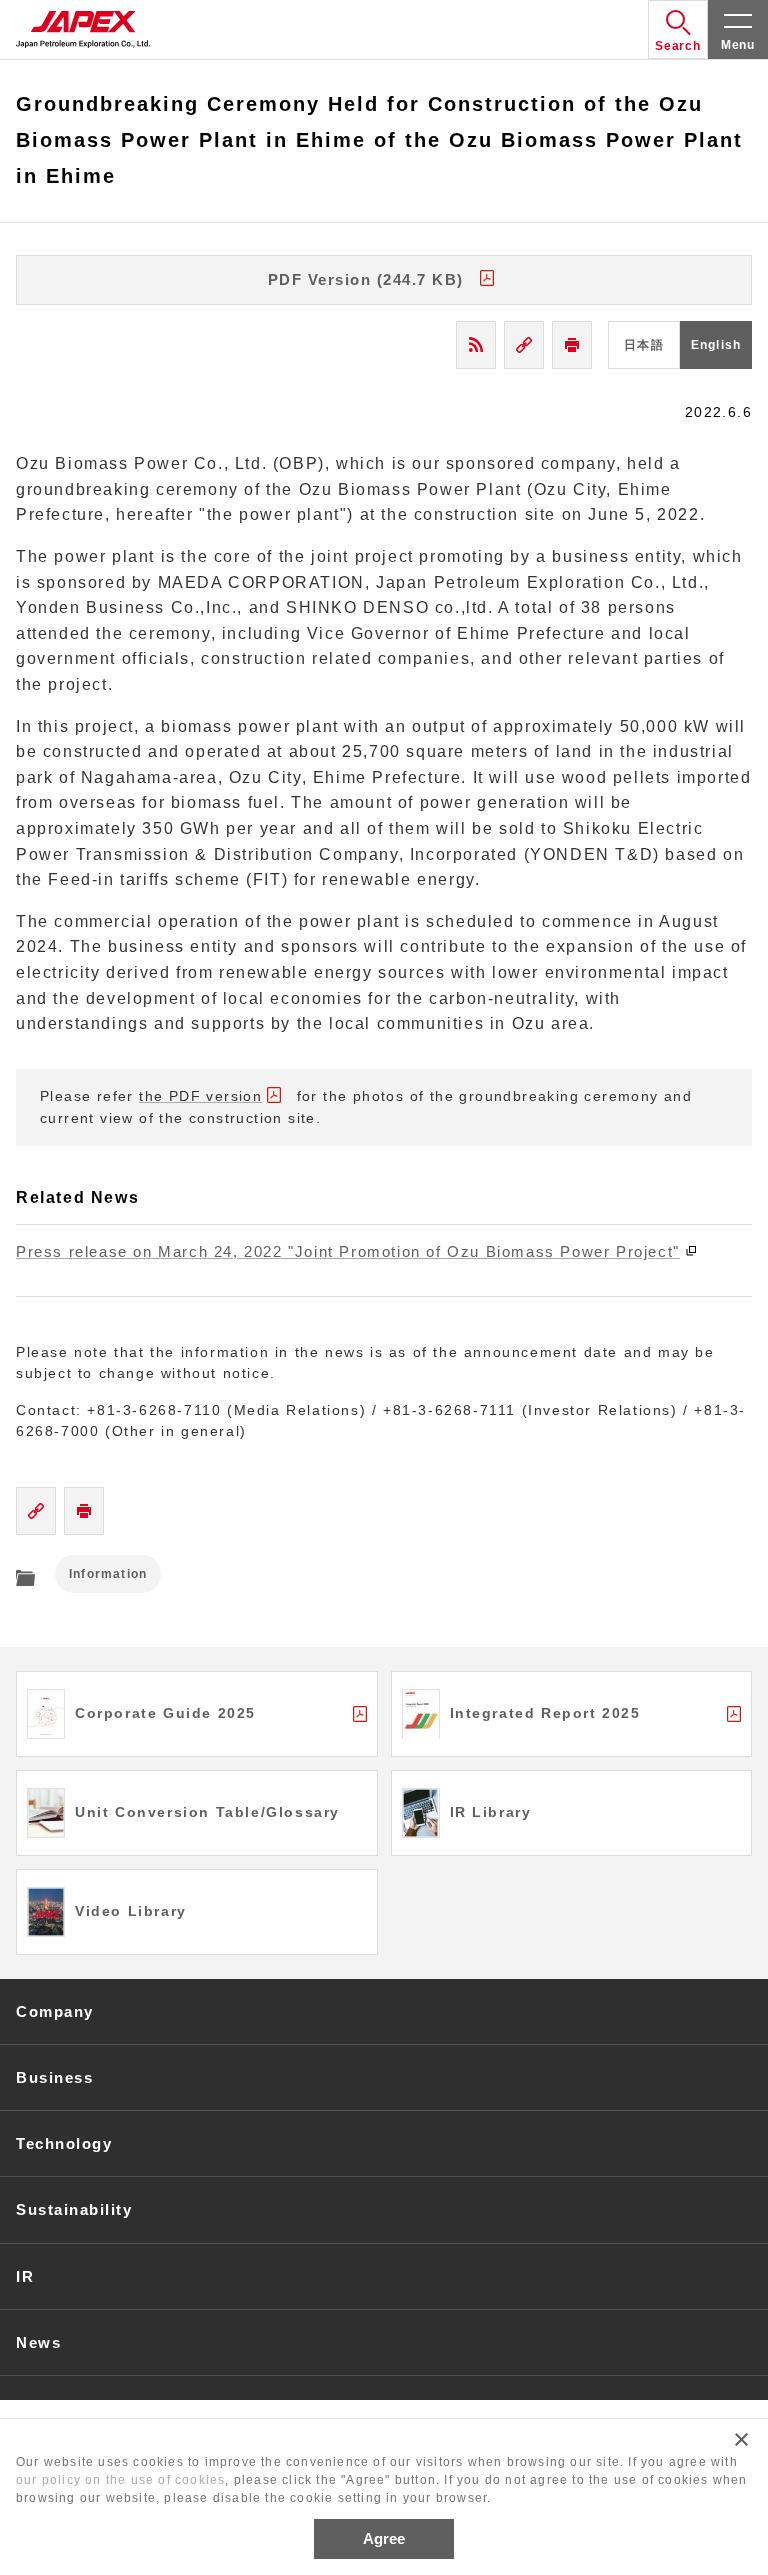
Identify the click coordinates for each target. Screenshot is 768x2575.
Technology (64, 2143)
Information (108, 1574)
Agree (384, 2538)
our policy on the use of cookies (120, 2480)
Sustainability (74, 2209)
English (716, 345)
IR (25, 2276)
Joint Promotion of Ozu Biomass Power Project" (348, 1251)
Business (54, 2077)
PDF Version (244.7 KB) (366, 279)
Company (55, 2011)
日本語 (644, 345)
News (38, 2342)
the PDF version (200, 1096)
